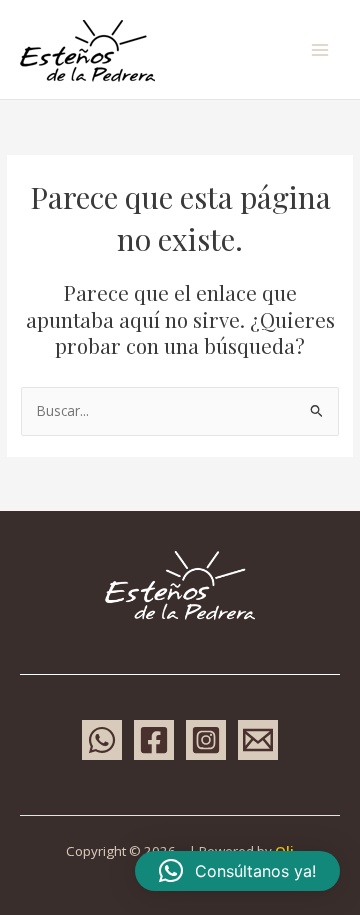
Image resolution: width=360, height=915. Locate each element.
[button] (237, 871)
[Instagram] (206, 740)
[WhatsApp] (102, 740)
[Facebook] (154, 740)
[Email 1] (258, 740)
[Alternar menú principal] (320, 49)
